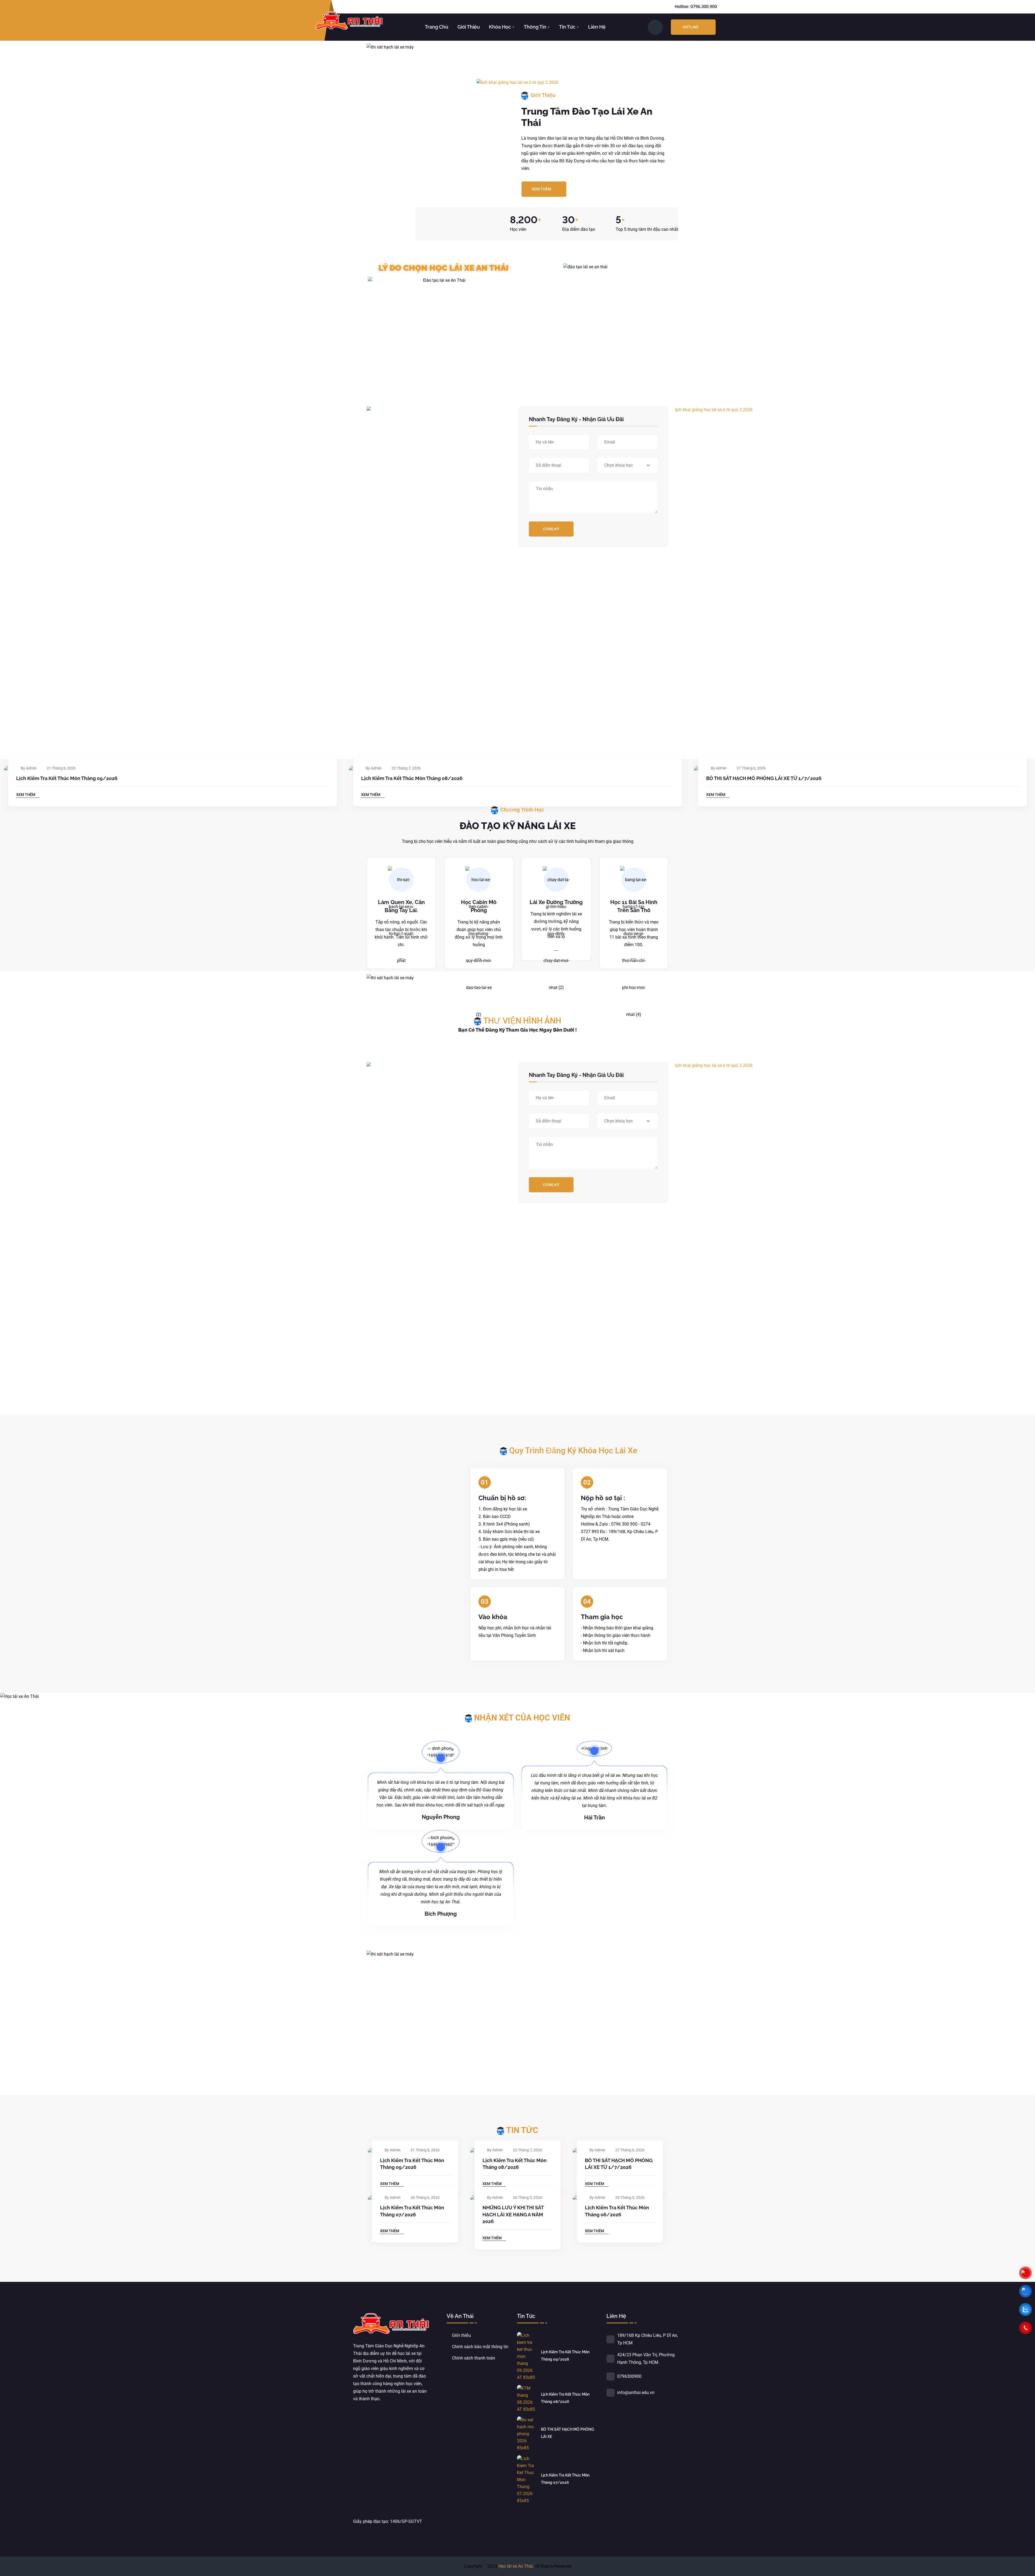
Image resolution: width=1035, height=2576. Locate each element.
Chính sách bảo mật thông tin (480, 2347)
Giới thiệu (469, 27)
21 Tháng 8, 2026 (61, 768)
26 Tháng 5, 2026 (527, 2197)
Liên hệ (597, 27)
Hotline (691, 27)
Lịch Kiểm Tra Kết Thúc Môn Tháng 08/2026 (412, 778)
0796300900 (629, 2376)
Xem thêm (541, 189)
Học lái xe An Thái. (516, 2566)
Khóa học (500, 27)
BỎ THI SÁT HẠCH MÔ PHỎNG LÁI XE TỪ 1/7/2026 (764, 778)
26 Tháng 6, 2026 (425, 2197)
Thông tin (535, 27)
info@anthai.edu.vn (636, 2393)
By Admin (29, 768)
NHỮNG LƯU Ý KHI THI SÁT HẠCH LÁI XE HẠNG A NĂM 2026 (513, 2214)
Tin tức (567, 27)
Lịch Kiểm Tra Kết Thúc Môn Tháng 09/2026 (67, 778)
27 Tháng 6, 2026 (751, 768)
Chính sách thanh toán (474, 2358)
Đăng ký (551, 529)
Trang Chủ (437, 27)
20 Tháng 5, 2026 (630, 2197)
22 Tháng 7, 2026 (406, 768)
